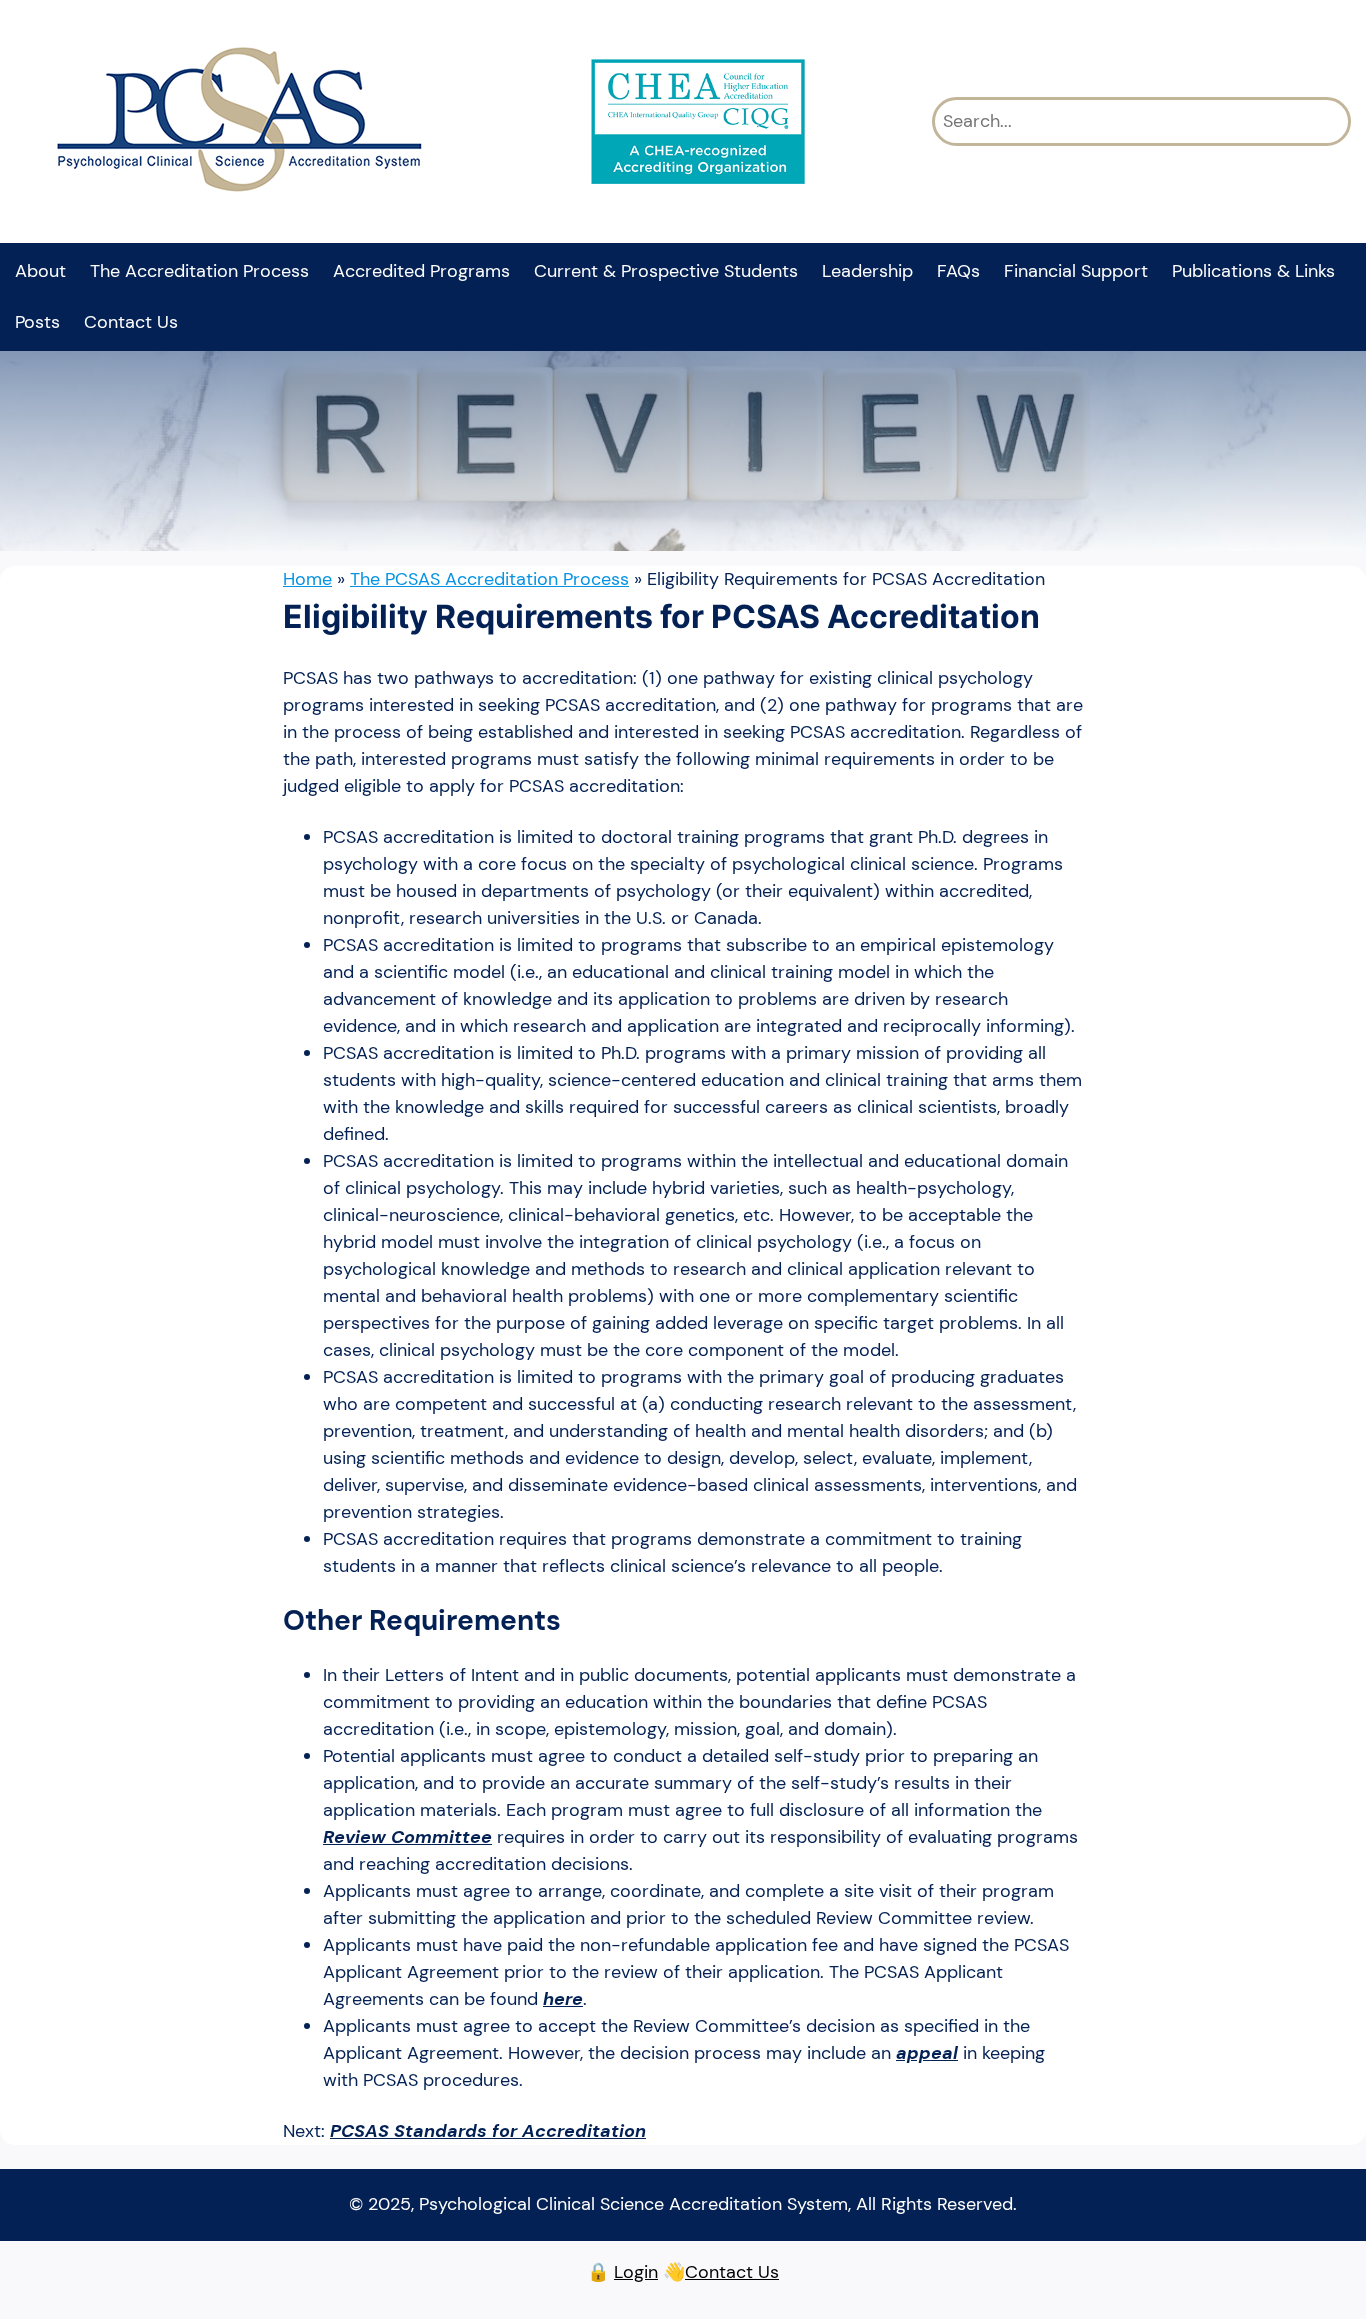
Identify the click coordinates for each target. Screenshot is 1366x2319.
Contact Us (732, 2272)
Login (636, 2272)
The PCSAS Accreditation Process (489, 579)
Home (307, 579)
